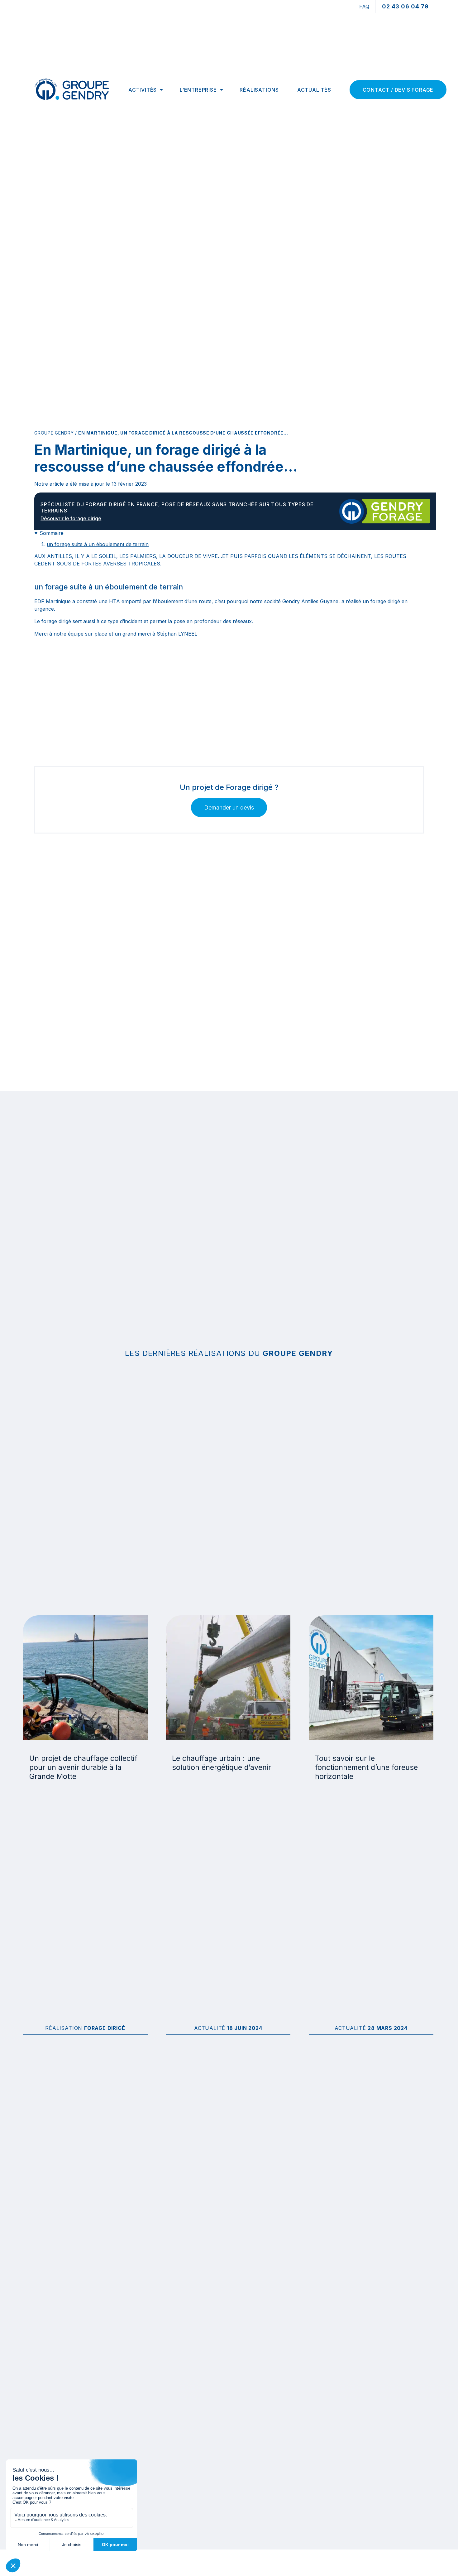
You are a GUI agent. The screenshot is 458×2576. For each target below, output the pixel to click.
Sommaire (52, 533)
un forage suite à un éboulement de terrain (98, 544)
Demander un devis (229, 807)
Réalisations (259, 90)
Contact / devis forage (398, 90)
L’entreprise (198, 90)
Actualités (314, 90)
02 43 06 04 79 (405, 6)
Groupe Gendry (54, 433)
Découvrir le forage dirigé (71, 518)
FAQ (364, 7)
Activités (143, 90)
